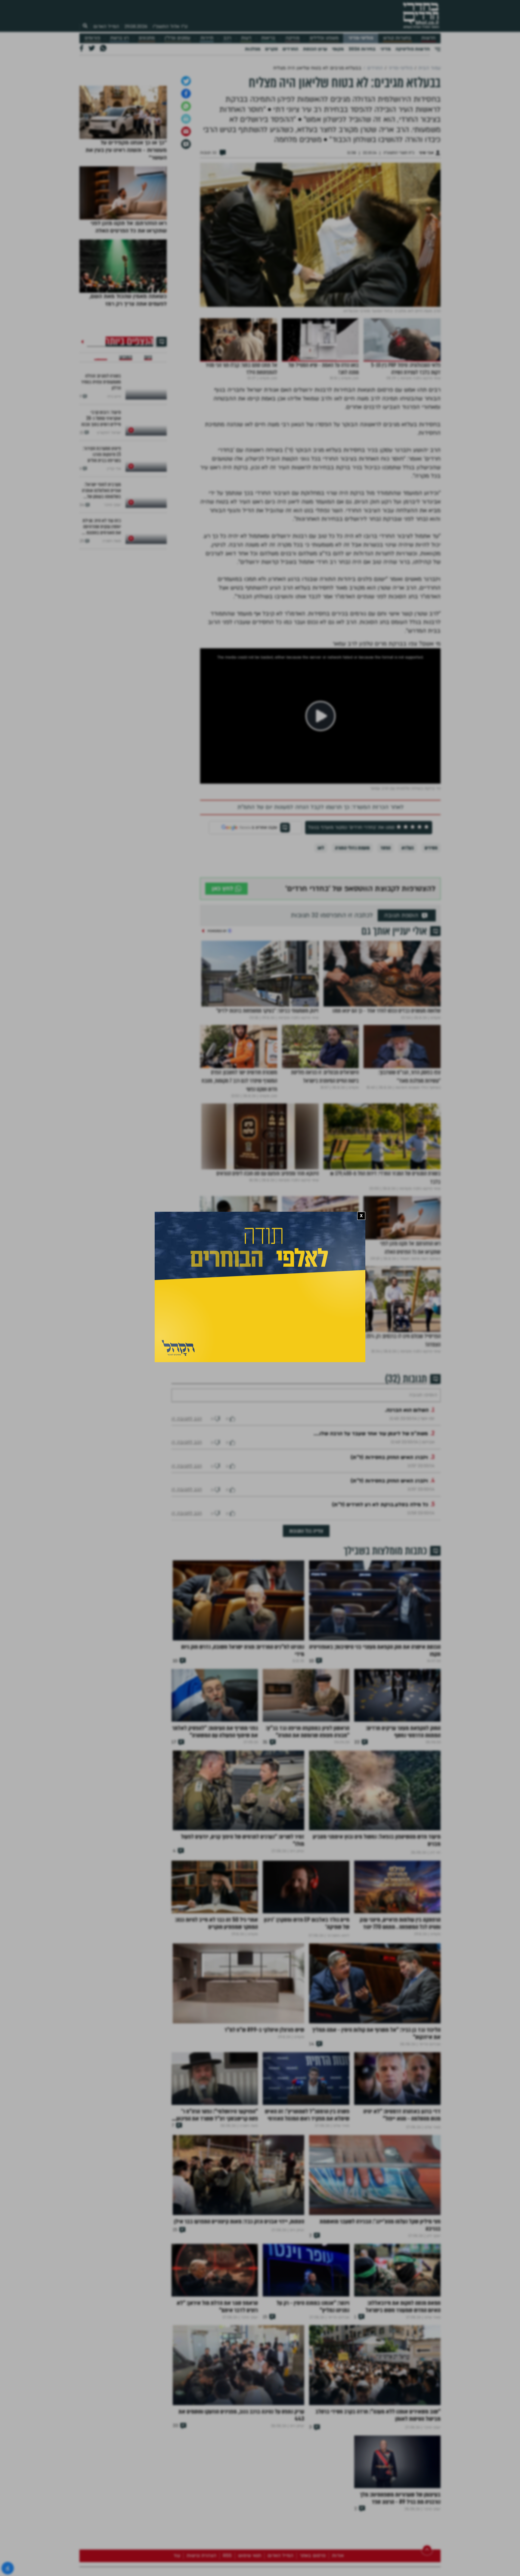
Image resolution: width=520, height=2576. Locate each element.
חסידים (431, 911)
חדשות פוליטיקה (413, 49)
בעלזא (408, 911)
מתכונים (147, 38)
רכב (227, 38)
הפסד (385, 911)
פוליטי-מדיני (361, 38)
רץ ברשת (119, 38)
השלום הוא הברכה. (407, 1491)
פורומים (92, 38)
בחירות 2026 (362, 49)
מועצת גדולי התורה (352, 911)
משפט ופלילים (324, 38)
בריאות (268, 38)
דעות (246, 38)
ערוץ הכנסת (315, 49)
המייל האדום (106, 26)
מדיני (385, 49)
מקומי (338, 49)
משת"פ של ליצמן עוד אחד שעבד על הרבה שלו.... (371, 1515)
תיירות (207, 38)
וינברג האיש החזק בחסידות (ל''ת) (389, 1539)
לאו (321, 911)
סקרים (271, 49)
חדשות (428, 38)
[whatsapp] (186, 169)
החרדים (290, 49)
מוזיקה (292, 38)
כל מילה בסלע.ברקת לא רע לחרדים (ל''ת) (380, 1586)
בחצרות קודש (397, 38)
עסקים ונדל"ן (177, 38)
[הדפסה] (186, 182)
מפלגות (253, 49)
